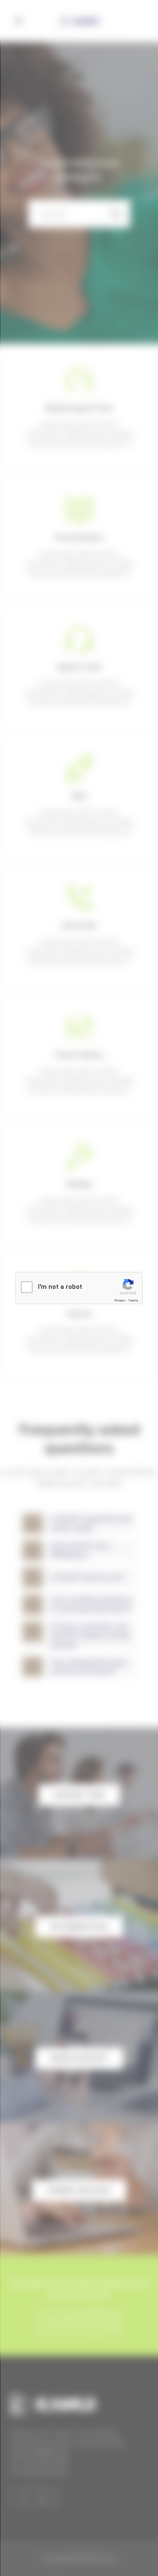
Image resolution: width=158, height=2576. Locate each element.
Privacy (120, 1300)
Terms (133, 1300)
